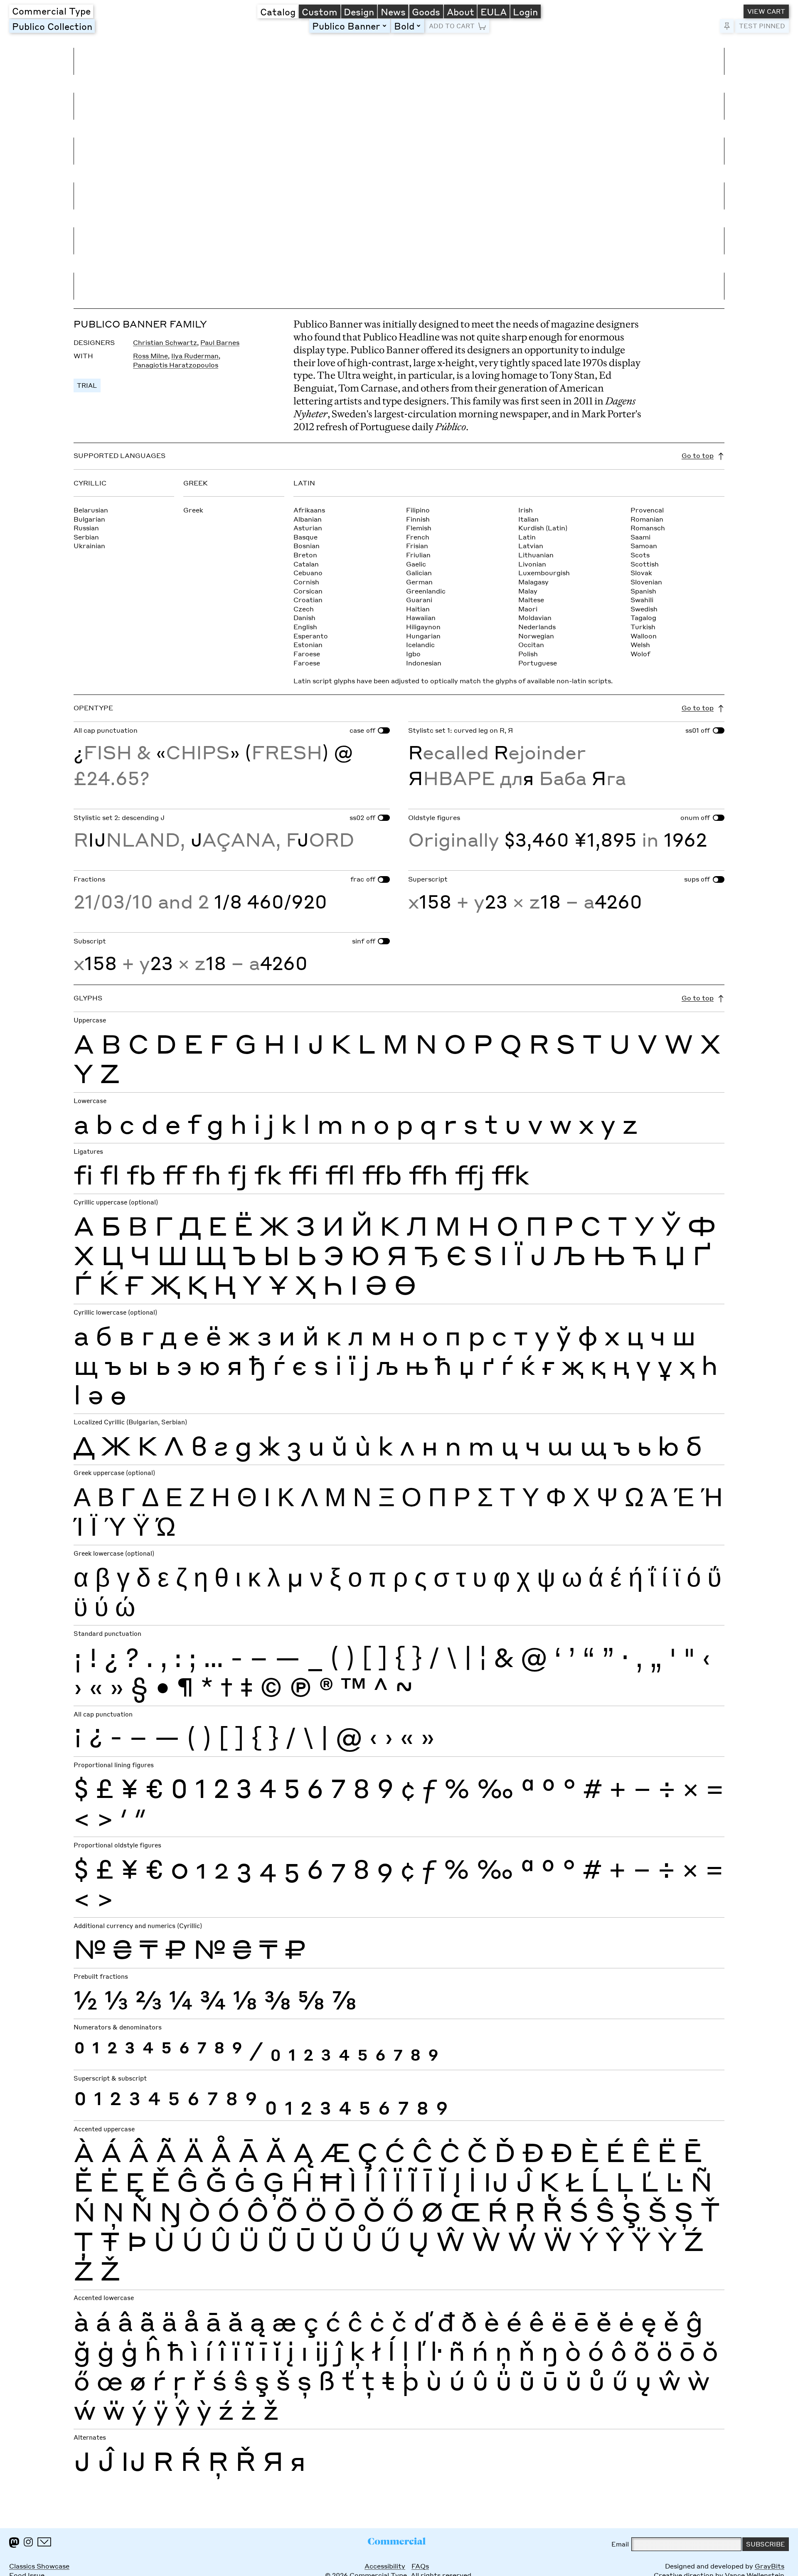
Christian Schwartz (165, 342)
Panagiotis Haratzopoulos (176, 365)
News (393, 12)
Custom (320, 12)
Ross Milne (150, 356)
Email (620, 2544)
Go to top (698, 456)
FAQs (420, 2566)
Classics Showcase (39, 2566)
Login (525, 12)
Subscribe (766, 2544)
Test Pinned (762, 26)
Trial (87, 385)
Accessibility (385, 2566)
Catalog (278, 12)
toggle (386, 26)
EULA (494, 12)
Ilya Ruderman (195, 356)
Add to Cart (452, 26)
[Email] (44, 2542)
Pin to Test (727, 26)
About (461, 12)
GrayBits (770, 2566)
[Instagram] (28, 2542)
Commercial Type (51, 11)
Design (359, 12)
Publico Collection (52, 26)
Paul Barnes (220, 342)
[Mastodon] (14, 2543)
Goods (426, 12)
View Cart (766, 11)
